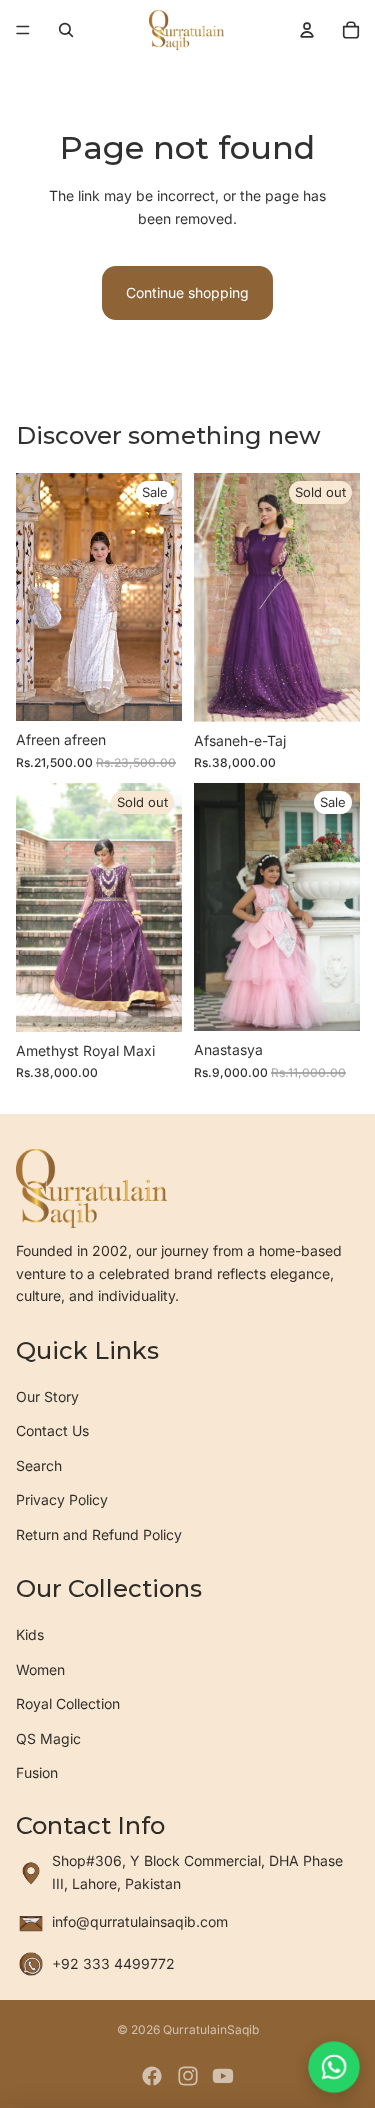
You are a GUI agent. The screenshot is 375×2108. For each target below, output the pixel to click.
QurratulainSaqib (211, 2029)
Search (39, 1465)
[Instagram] (188, 2076)
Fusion (37, 1772)
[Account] (307, 30)
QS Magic (48, 1738)
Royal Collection (68, 1703)
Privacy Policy (62, 1499)
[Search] (66, 30)
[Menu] (23, 30)
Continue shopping (187, 292)
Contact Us (52, 1430)
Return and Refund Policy (99, 1534)
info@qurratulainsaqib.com (140, 1921)
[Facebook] (152, 2076)
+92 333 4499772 (113, 1963)
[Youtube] (223, 2076)
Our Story (47, 1396)
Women (40, 1669)
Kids (30, 1634)
